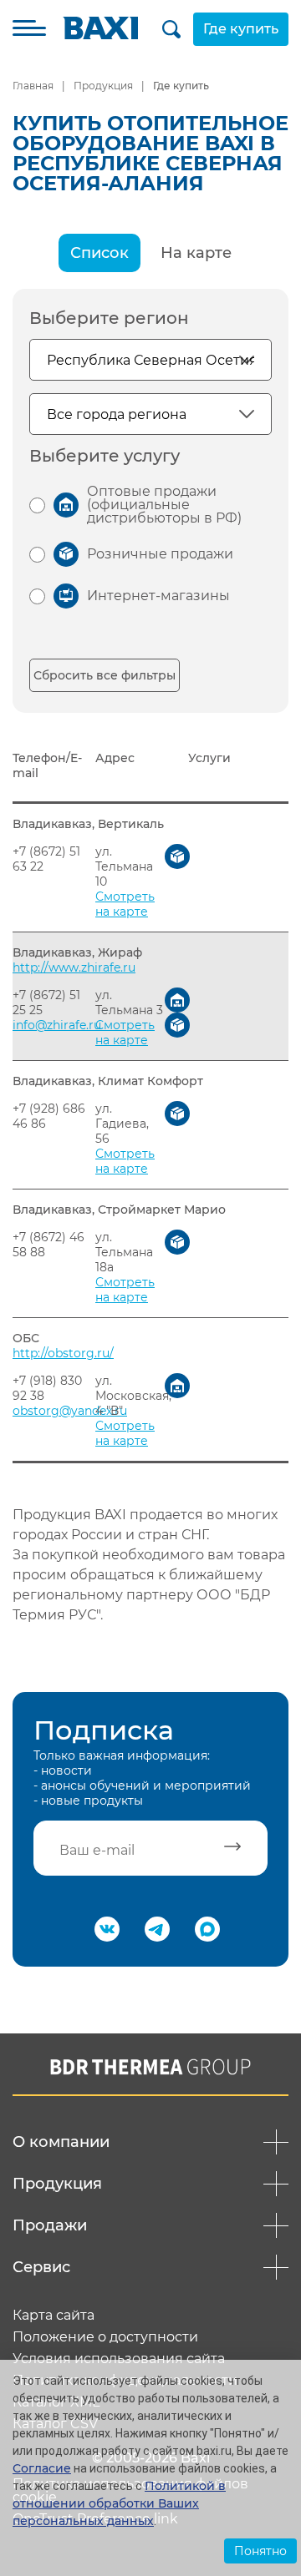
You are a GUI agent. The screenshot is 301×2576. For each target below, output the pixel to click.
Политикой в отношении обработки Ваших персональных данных (119, 2503)
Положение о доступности (105, 2337)
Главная (33, 86)
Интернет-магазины (158, 596)
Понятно (260, 2551)
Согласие (42, 2468)
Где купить (241, 29)
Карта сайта (54, 2316)
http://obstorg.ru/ (63, 1353)
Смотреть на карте (125, 904)
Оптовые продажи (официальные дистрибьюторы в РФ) (164, 505)
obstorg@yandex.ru (70, 1411)
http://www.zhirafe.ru (74, 967)
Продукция (103, 86)
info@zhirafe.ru (57, 1025)
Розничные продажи (160, 554)
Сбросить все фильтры (105, 675)
